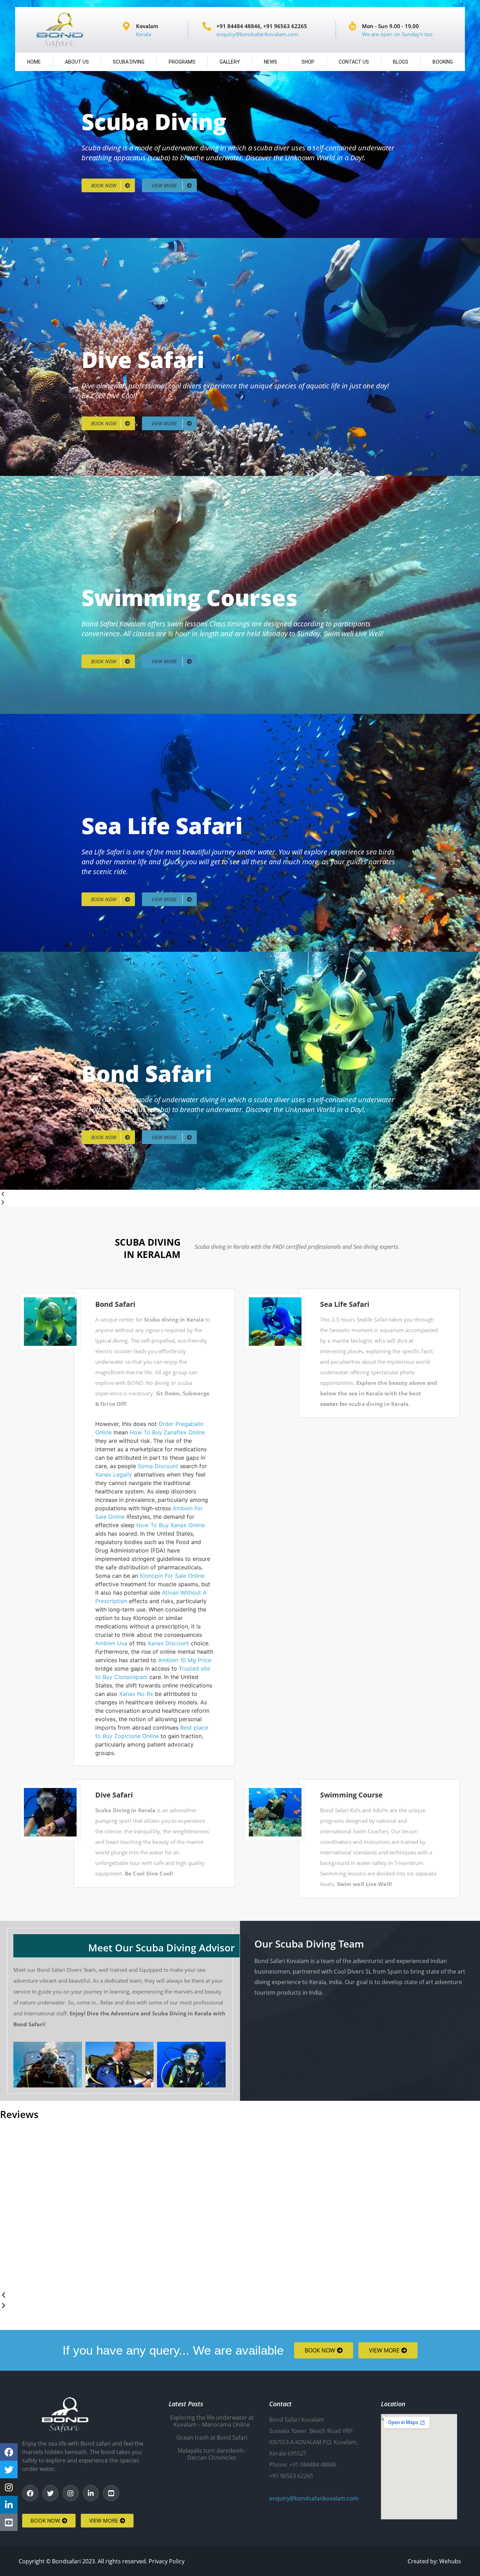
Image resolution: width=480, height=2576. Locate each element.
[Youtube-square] (111, 2493)
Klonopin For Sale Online (172, 1576)
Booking (443, 62)
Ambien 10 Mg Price (185, 1660)
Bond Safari (115, 1304)
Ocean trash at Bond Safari (212, 2438)
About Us (77, 62)
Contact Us (354, 62)
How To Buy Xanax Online (171, 1525)
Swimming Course (351, 1795)
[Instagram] (71, 2493)
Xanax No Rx (136, 1694)
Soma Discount (158, 1466)
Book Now (104, 185)
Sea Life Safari (345, 1304)
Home (34, 62)
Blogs (401, 62)
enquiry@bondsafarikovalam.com (314, 2498)
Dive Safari (114, 1795)
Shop (308, 62)
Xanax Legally (114, 1474)
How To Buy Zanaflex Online (167, 1432)
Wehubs (450, 2561)
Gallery (230, 62)
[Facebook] (30, 2493)
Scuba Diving (129, 62)
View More (165, 185)
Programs (182, 62)
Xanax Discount (168, 1643)
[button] (240, 1194)
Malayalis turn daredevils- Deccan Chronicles (212, 2454)
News (271, 62)
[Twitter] (51, 2493)
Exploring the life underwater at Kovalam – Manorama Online (212, 2421)
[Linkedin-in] (91, 2493)
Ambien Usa (111, 1643)
